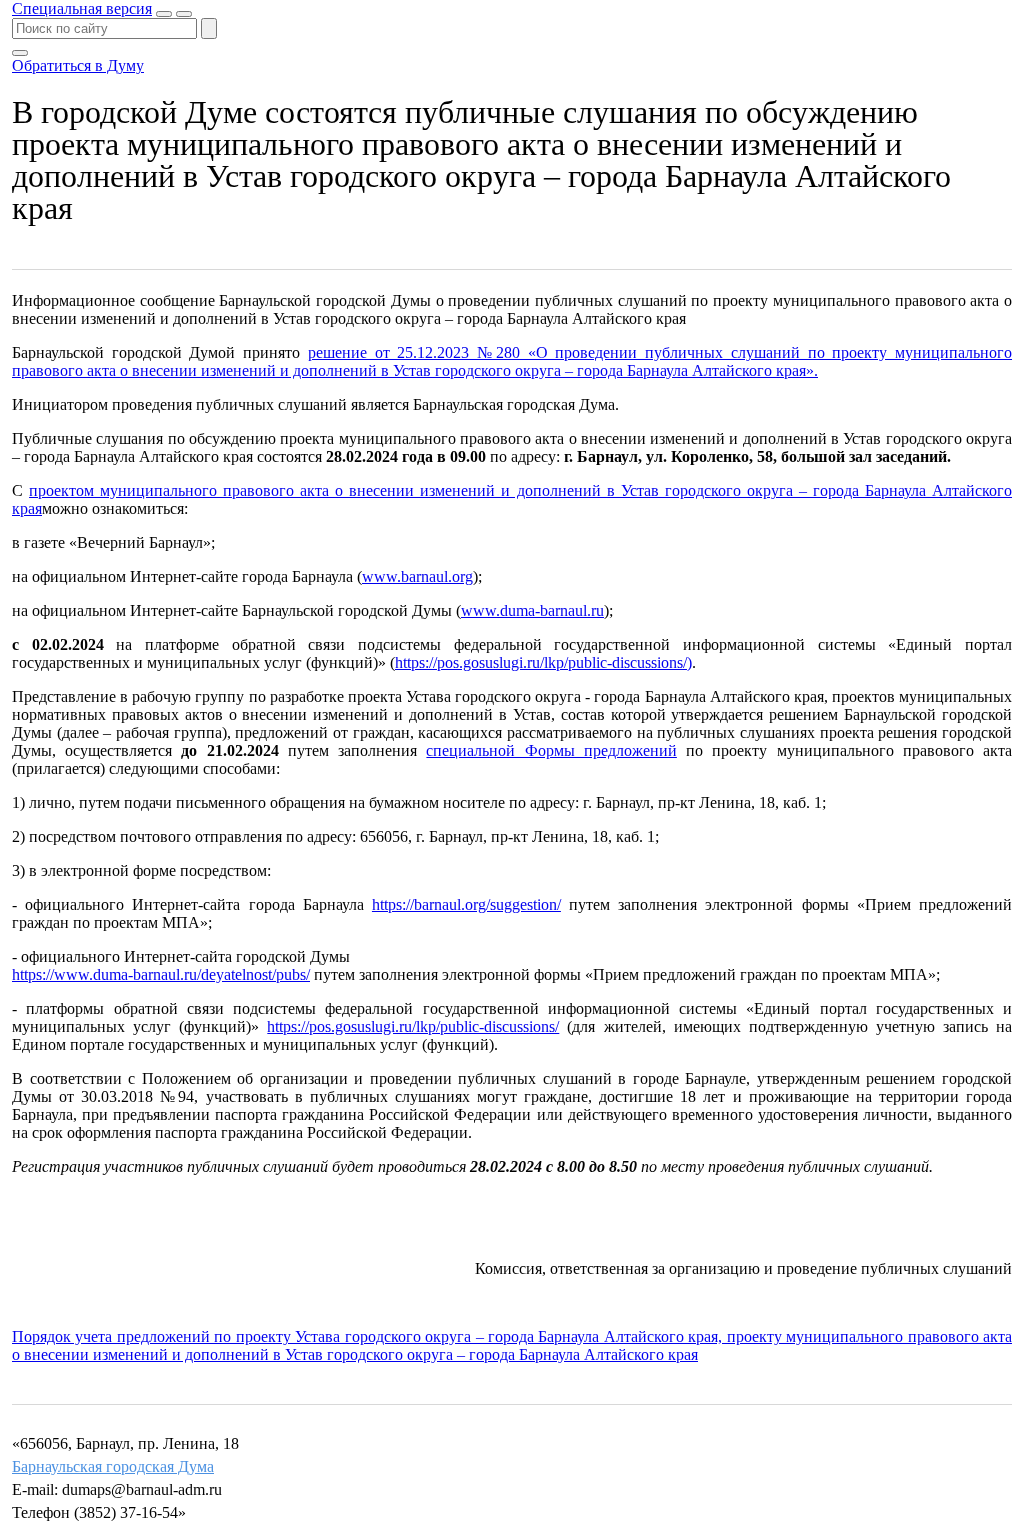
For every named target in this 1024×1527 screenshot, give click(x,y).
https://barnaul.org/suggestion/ (466, 904)
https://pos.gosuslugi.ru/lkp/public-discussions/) (543, 662)
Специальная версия (82, 8)
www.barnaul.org (417, 576)
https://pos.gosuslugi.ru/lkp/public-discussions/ (413, 1026)
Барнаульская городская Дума (113, 1466)
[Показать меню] (184, 14)
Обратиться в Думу (78, 65)
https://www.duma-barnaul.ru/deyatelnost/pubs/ (161, 974)
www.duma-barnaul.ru (532, 610)
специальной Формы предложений (551, 750)
